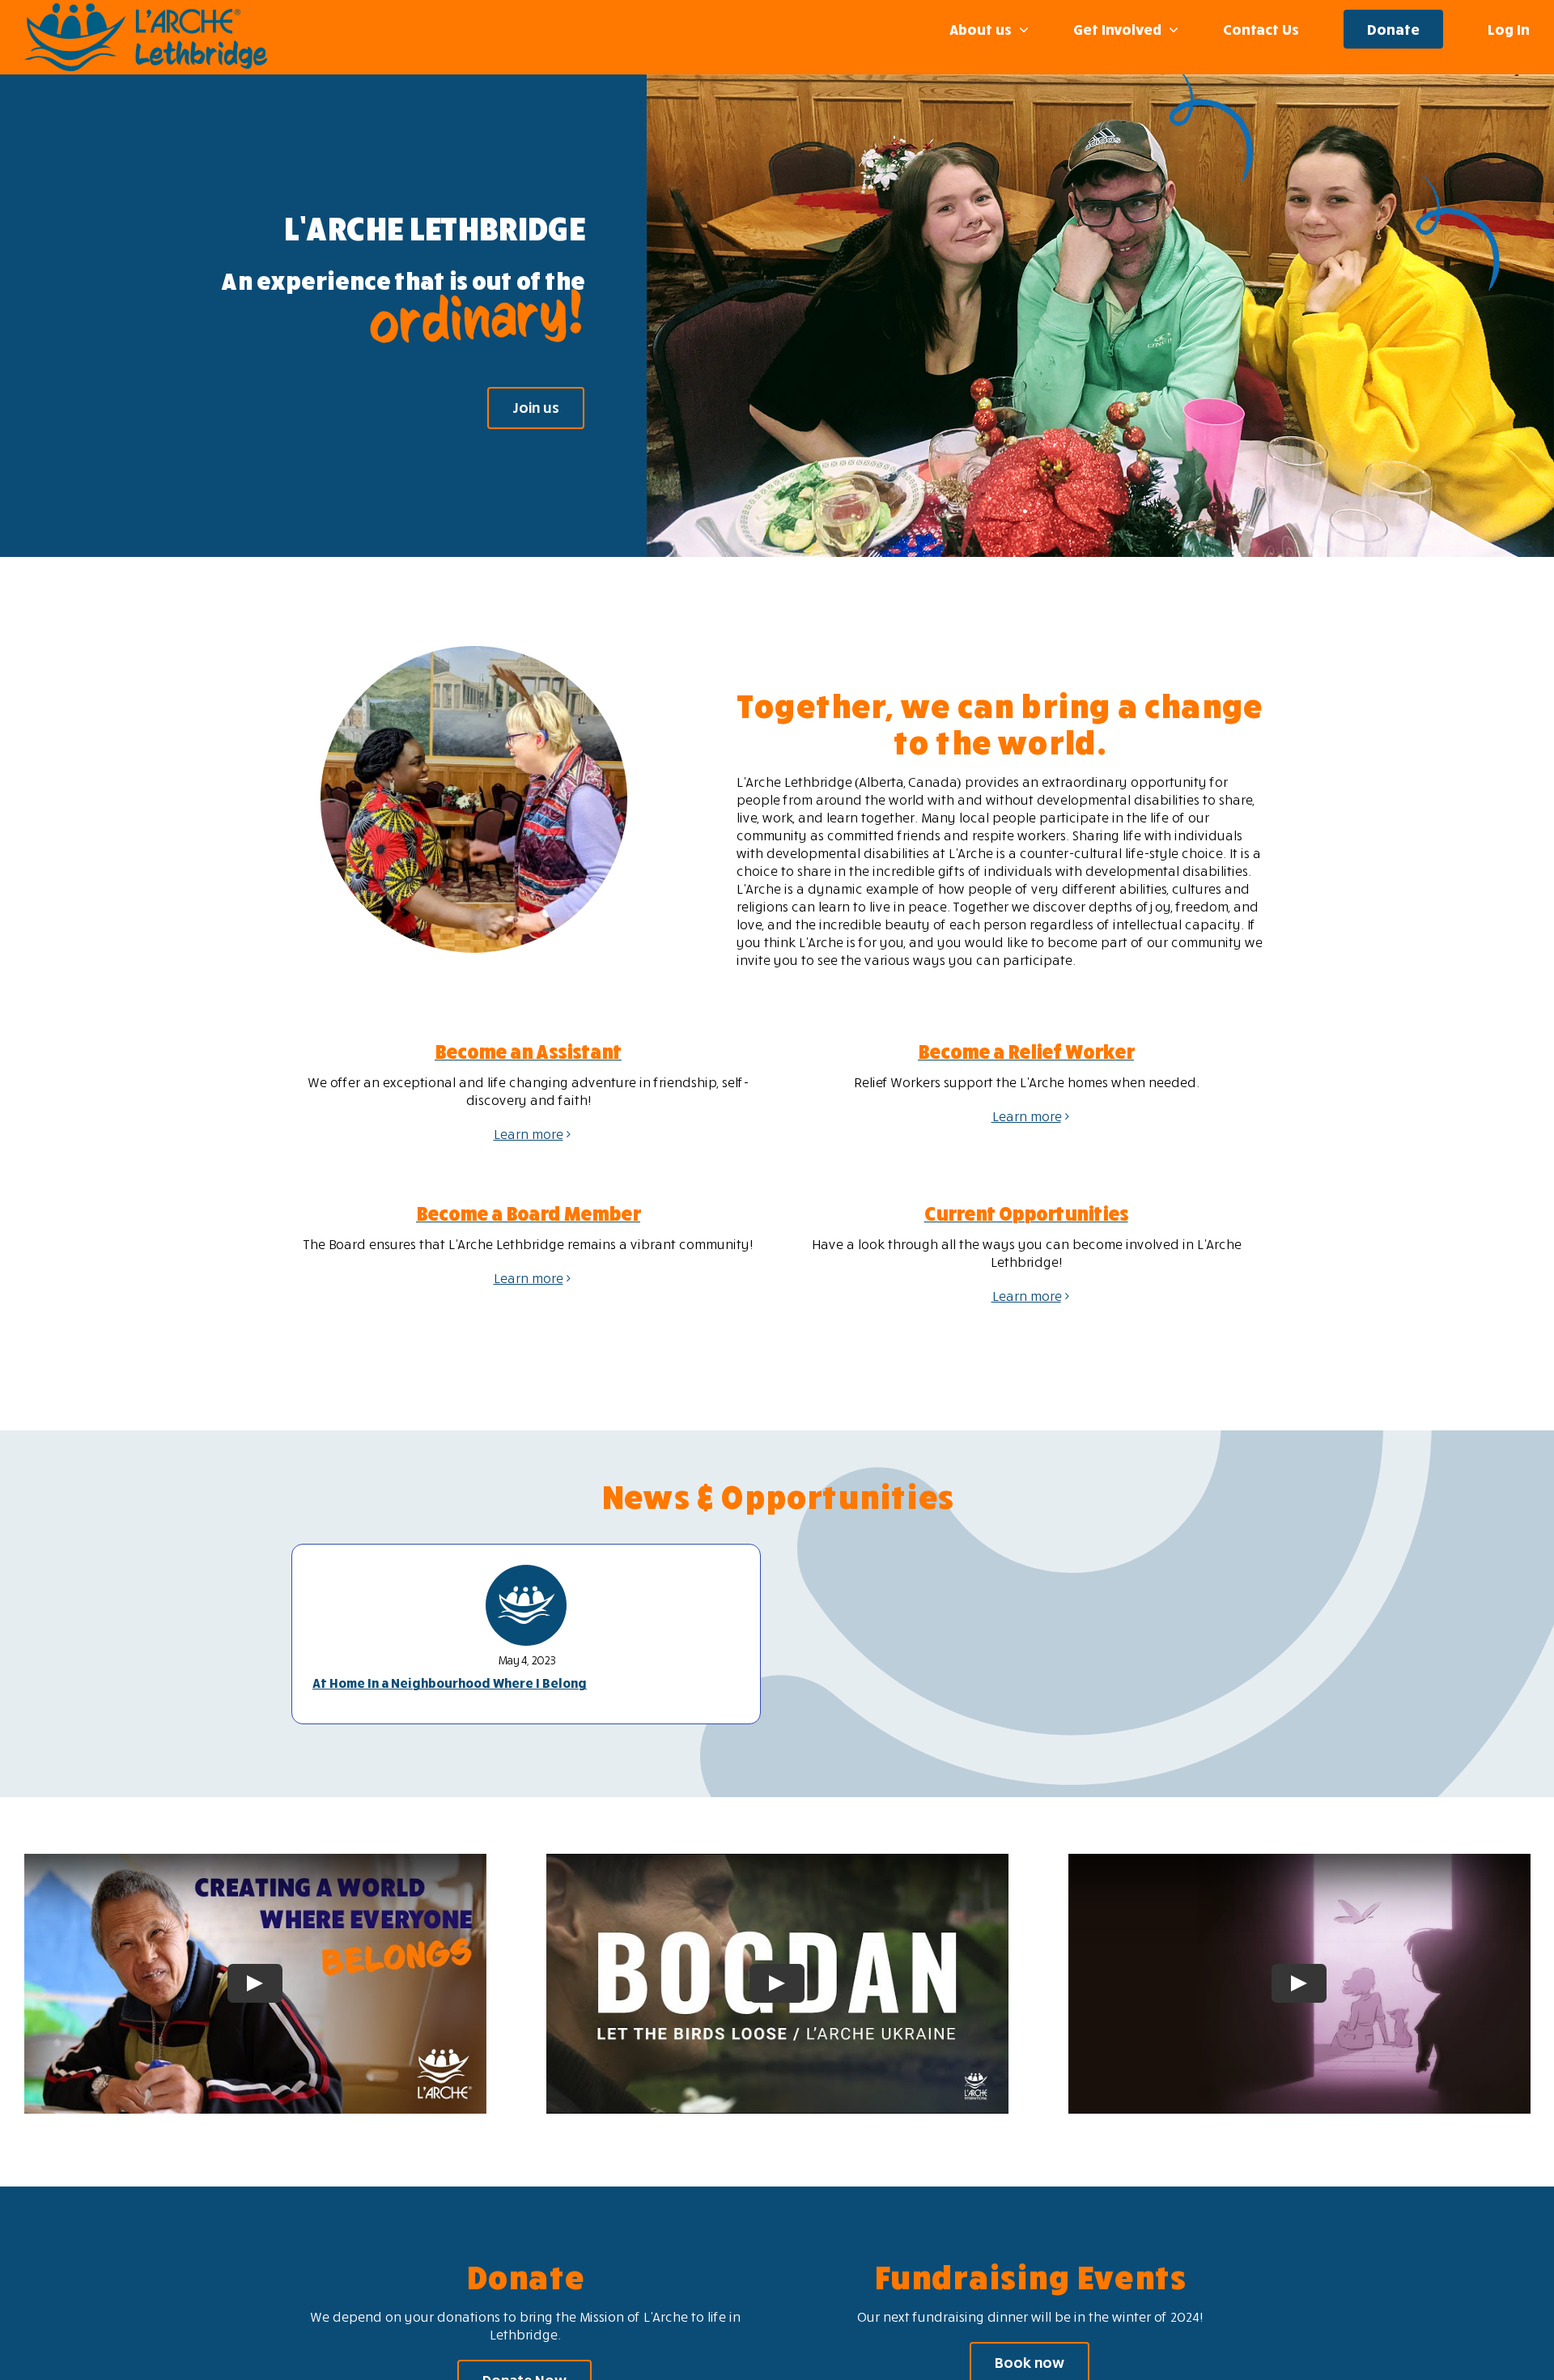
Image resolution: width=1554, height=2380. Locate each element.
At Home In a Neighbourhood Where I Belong (450, 1683)
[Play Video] (255, 1984)
